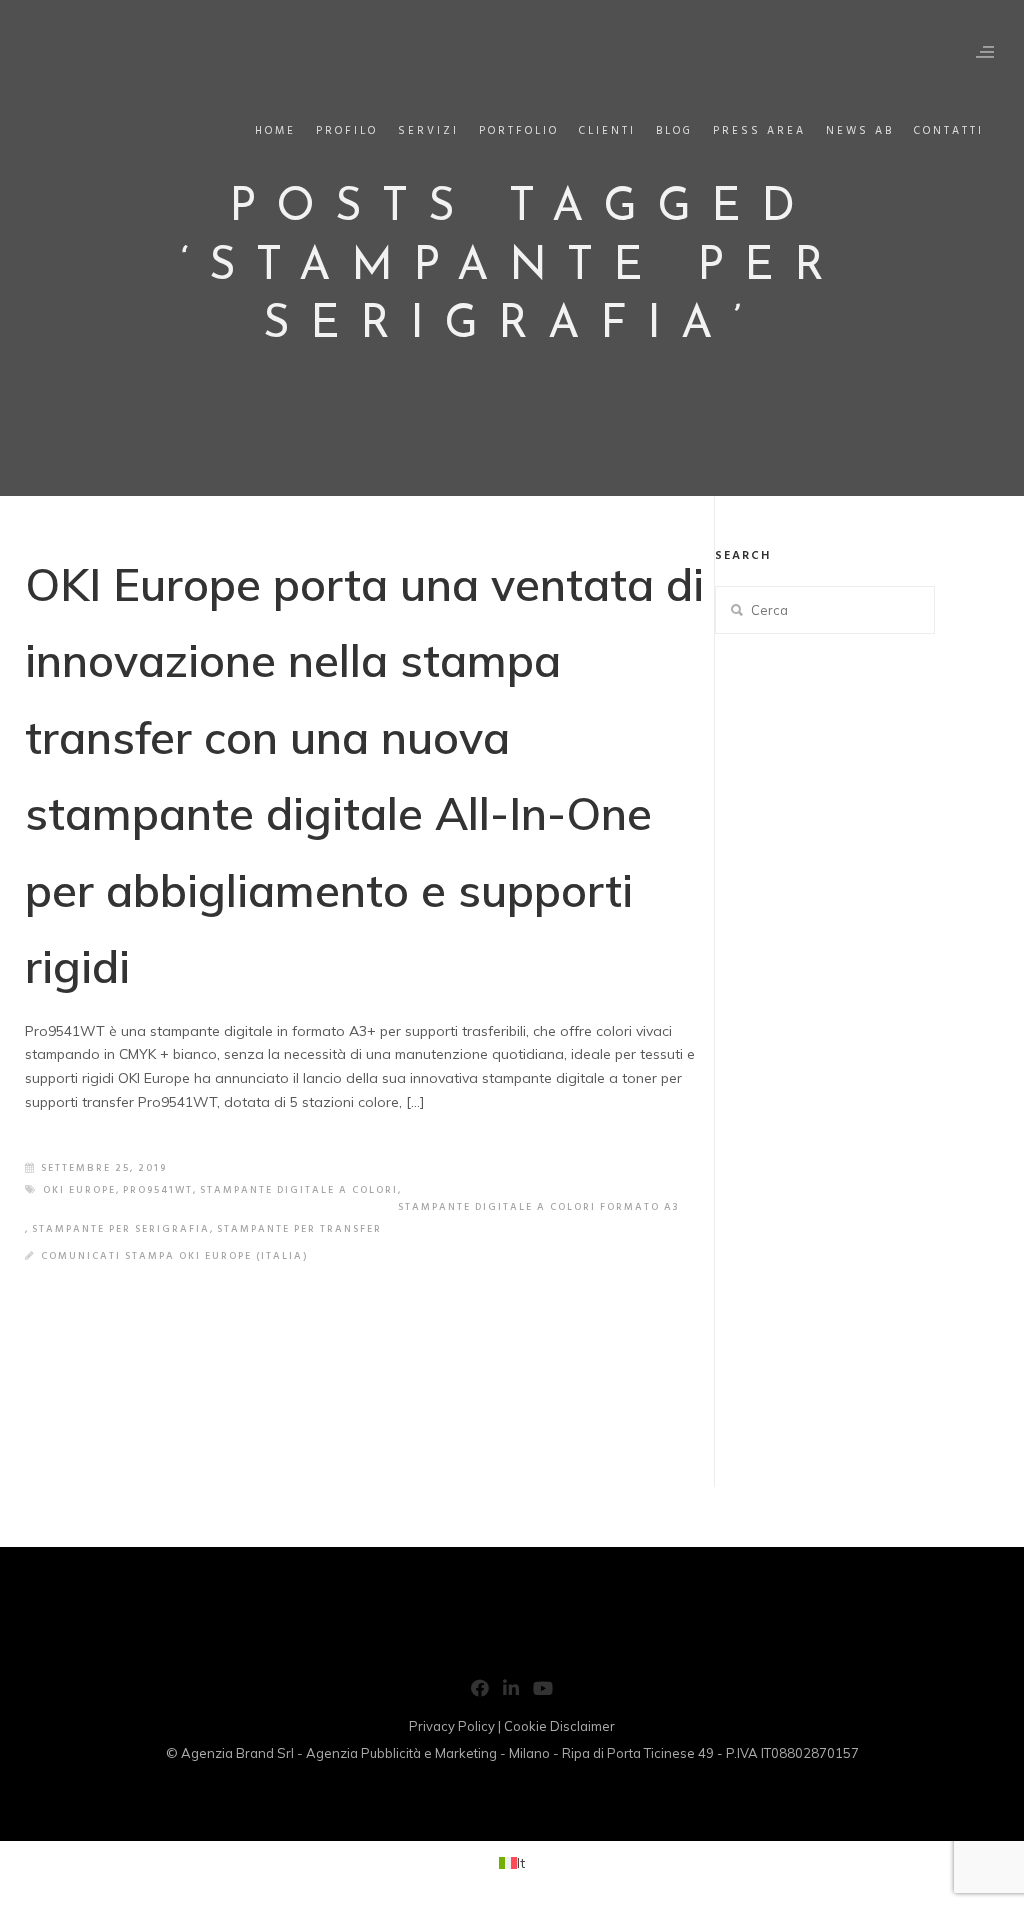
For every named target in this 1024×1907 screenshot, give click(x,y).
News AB (860, 131)
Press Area (759, 131)
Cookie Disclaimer (559, 1726)
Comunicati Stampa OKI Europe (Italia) (175, 1256)
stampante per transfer (299, 1229)
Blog (674, 131)
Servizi (428, 131)
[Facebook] (480, 1692)
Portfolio (519, 131)
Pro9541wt (158, 1190)
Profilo (347, 131)
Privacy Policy (452, 1726)
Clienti (607, 131)
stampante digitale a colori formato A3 (539, 1207)
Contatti (949, 131)
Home (275, 131)
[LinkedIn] (511, 1692)
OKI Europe (79, 1190)
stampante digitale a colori (299, 1190)
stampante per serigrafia (121, 1229)
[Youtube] (543, 1692)
